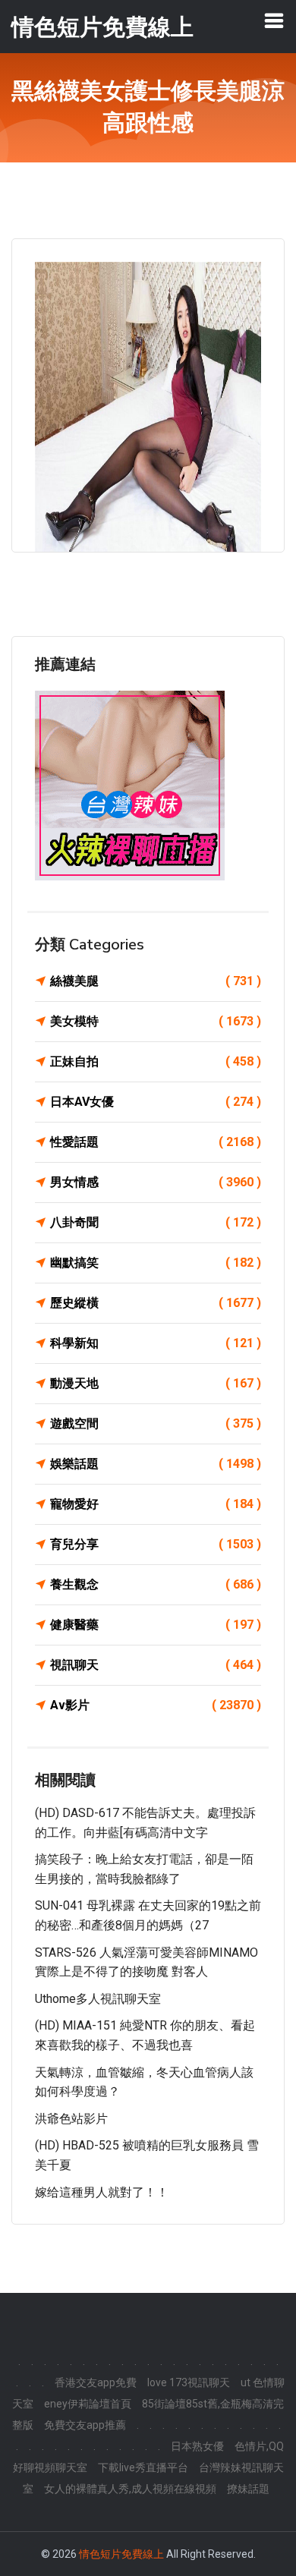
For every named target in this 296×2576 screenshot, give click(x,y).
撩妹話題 (248, 2489)
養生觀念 (156, 1584)
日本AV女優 (156, 1102)
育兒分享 (156, 1544)
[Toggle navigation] (274, 20)
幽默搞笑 (156, 1263)
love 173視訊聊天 (189, 2382)
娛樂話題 (156, 1464)
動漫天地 (156, 1383)
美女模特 (156, 1021)
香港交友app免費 (96, 2382)
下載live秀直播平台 (143, 2467)
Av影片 (156, 1705)
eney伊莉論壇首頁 (88, 2404)
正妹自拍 (156, 1061)
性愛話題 (156, 1142)
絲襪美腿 (156, 981)
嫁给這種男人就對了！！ (102, 2192)
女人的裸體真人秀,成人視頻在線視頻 (130, 2489)
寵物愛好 (156, 1504)
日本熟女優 (197, 2446)
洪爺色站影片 (71, 2119)
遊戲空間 (156, 1423)
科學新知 (156, 1343)
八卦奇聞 (156, 1222)
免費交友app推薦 (85, 2425)
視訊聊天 (156, 1665)
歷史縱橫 (156, 1303)
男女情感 (156, 1182)
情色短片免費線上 (121, 2554)
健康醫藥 (156, 1625)
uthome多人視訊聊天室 (98, 1999)
